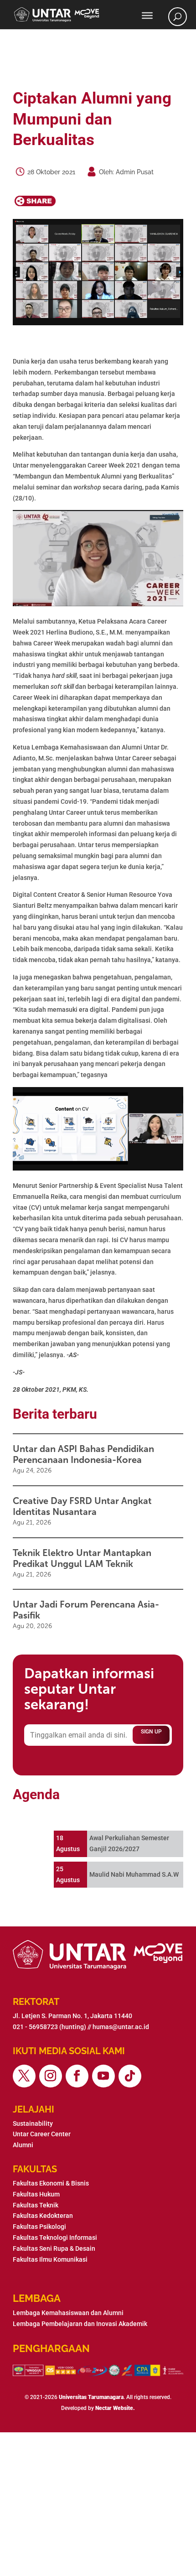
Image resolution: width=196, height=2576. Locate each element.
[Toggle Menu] (147, 16)
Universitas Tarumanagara (91, 2397)
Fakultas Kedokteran (43, 2216)
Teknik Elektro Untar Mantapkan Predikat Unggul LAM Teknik (82, 1558)
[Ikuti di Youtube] (103, 2076)
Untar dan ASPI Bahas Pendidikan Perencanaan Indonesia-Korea (83, 1454)
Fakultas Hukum (36, 2194)
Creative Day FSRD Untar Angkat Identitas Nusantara (82, 1506)
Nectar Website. (115, 2408)
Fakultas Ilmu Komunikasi (50, 2259)
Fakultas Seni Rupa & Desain (54, 2248)
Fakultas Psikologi (39, 2227)
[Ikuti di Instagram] (51, 2076)
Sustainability (33, 2123)
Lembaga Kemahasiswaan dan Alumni (68, 2313)
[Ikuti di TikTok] (130, 2076)
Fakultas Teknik (36, 2205)
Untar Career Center (42, 2134)
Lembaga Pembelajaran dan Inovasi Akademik (80, 2324)
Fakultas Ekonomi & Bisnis (51, 2183)
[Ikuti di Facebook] (77, 2076)
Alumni (23, 2145)
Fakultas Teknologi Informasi (55, 2238)
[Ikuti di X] (24, 2076)
